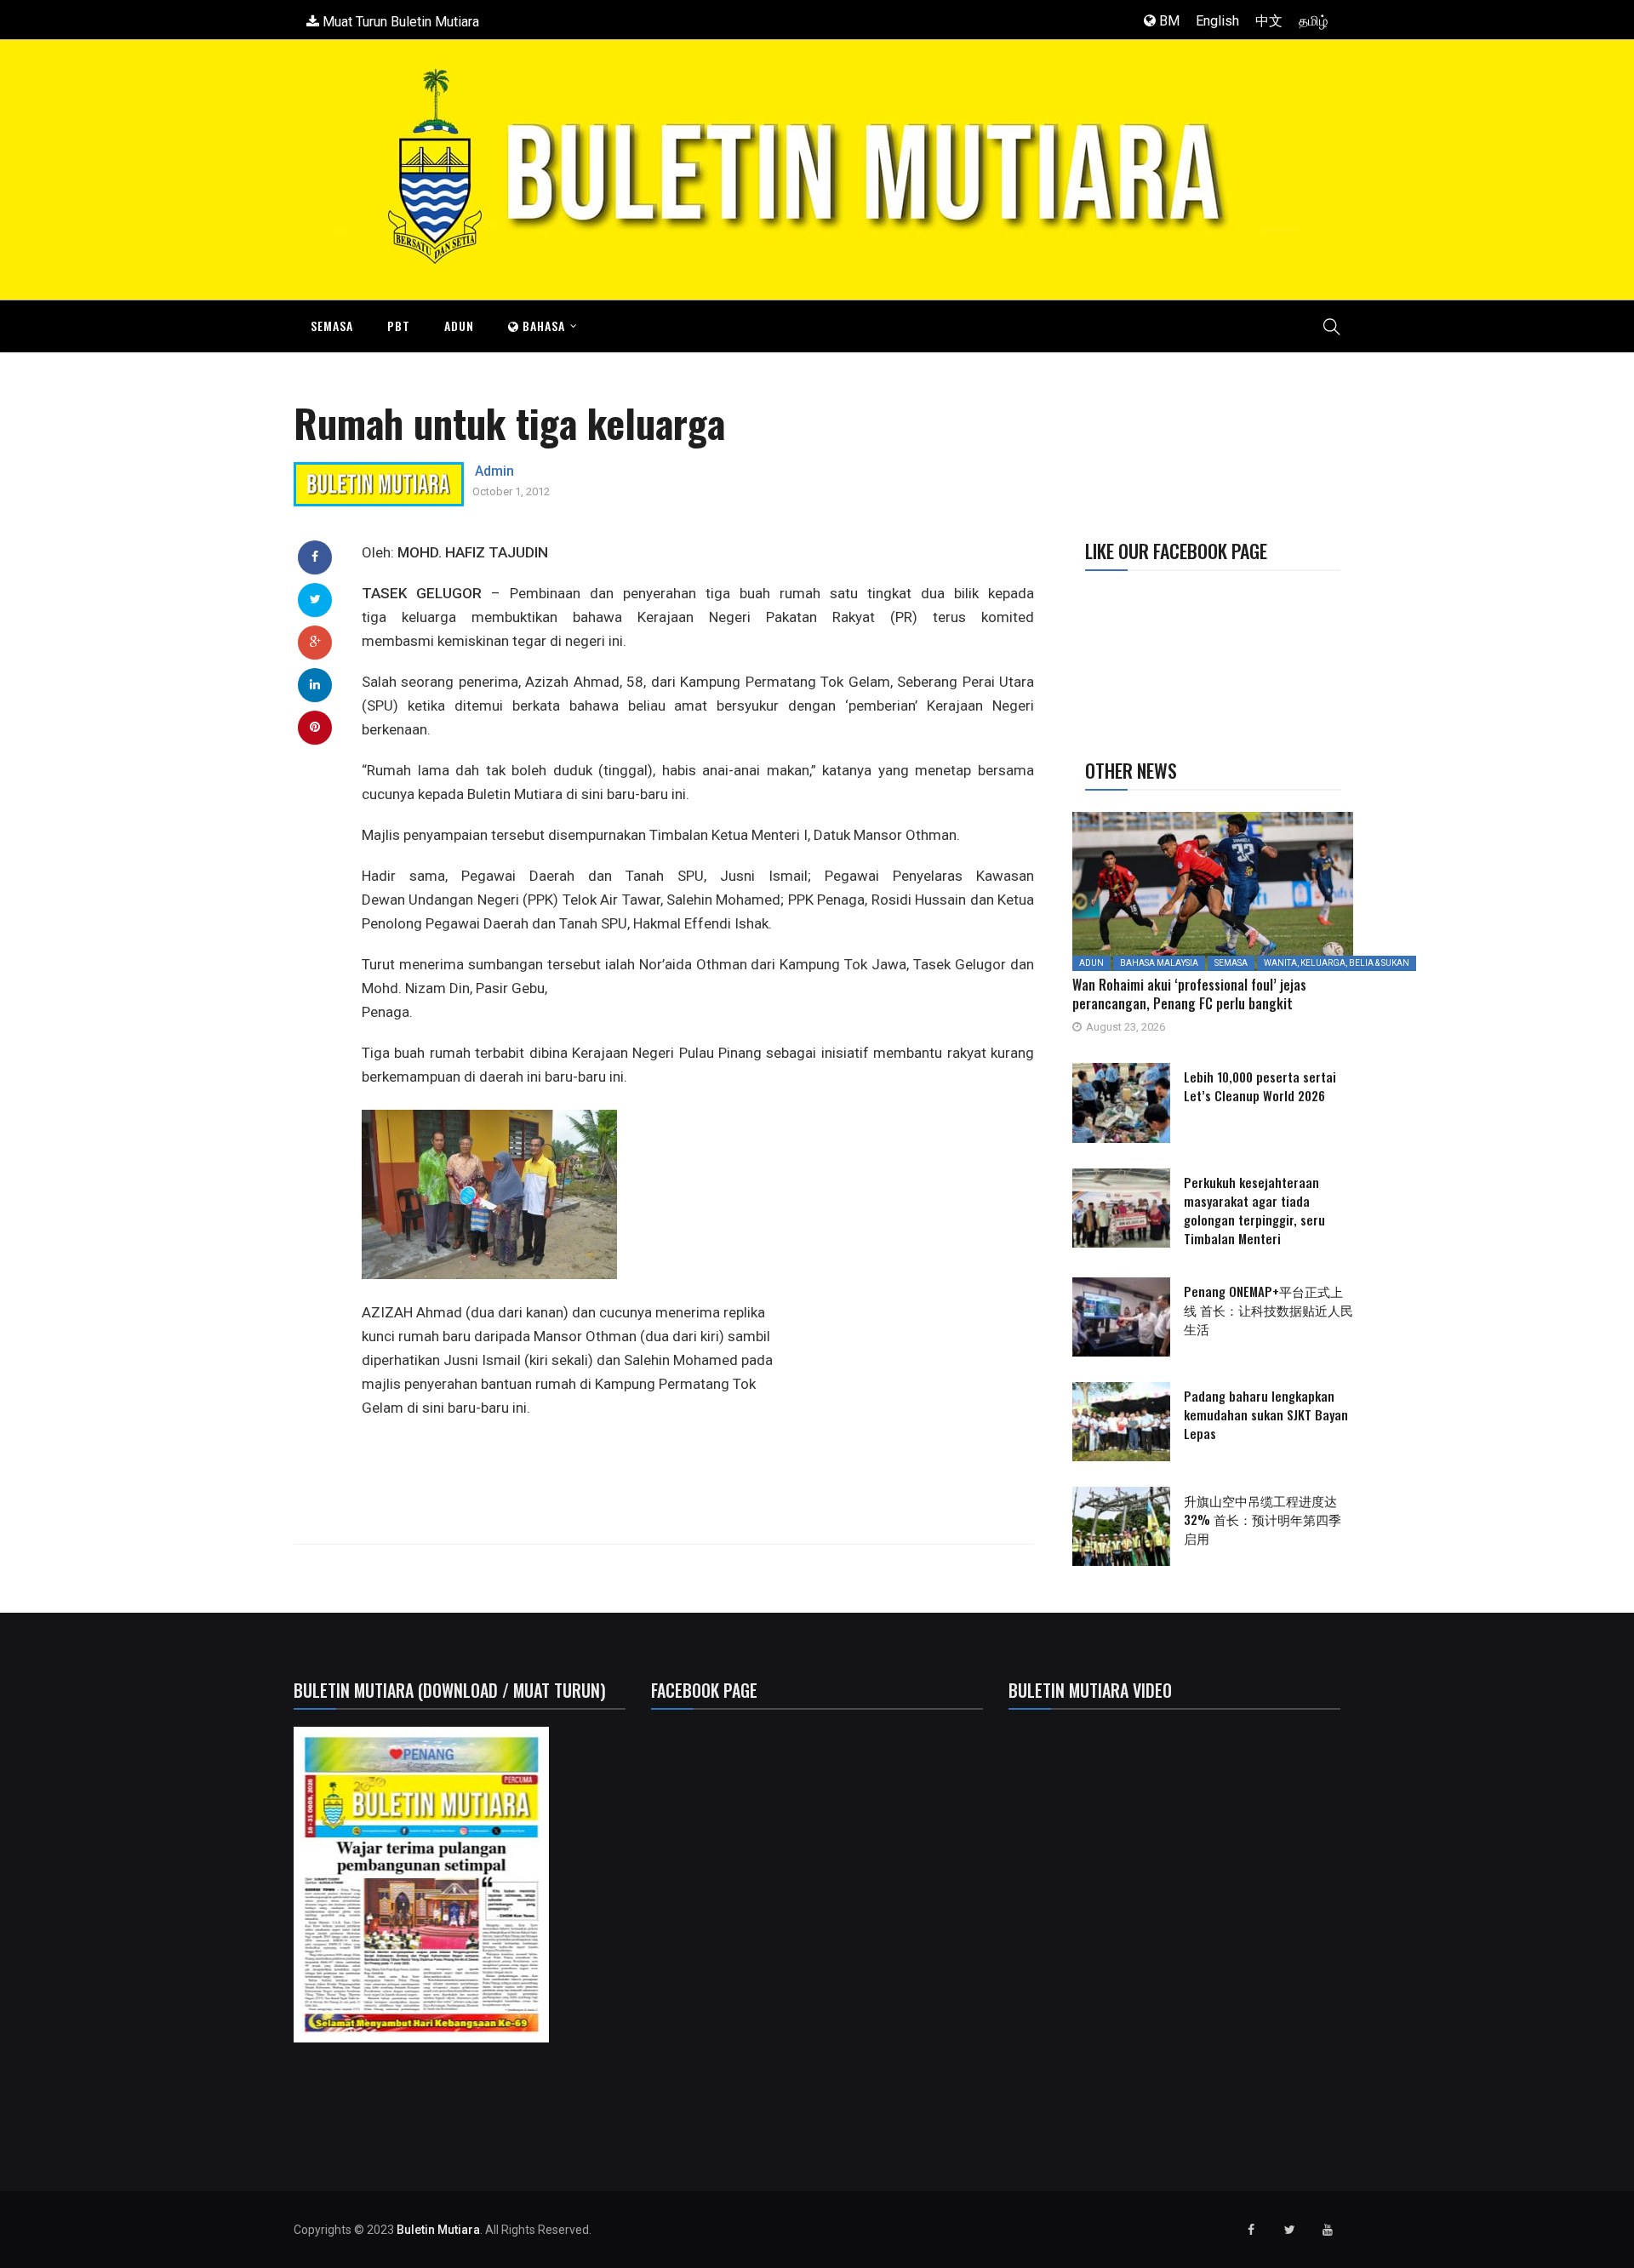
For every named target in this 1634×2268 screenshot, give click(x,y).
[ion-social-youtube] (1328, 2230)
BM (1168, 21)
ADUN (459, 326)
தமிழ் (1313, 21)
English (1217, 21)
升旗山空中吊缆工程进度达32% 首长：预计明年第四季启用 (1263, 1519)
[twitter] (315, 599)
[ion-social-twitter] (1289, 2230)
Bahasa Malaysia (1159, 963)
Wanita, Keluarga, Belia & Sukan (1337, 963)
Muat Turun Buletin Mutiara (399, 22)
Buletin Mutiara (438, 2230)
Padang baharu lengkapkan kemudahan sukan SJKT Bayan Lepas (1266, 1414)
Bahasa (542, 326)
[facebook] (315, 557)
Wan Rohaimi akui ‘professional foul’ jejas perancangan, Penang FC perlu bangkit (1189, 994)
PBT (399, 326)
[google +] (315, 642)
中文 (1269, 21)
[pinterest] (315, 727)
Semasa (332, 326)
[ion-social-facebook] (1251, 2230)
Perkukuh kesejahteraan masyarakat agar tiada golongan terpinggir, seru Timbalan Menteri (1254, 1210)
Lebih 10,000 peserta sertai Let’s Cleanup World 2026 (1260, 1086)
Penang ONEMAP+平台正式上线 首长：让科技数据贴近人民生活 (1268, 1310)
